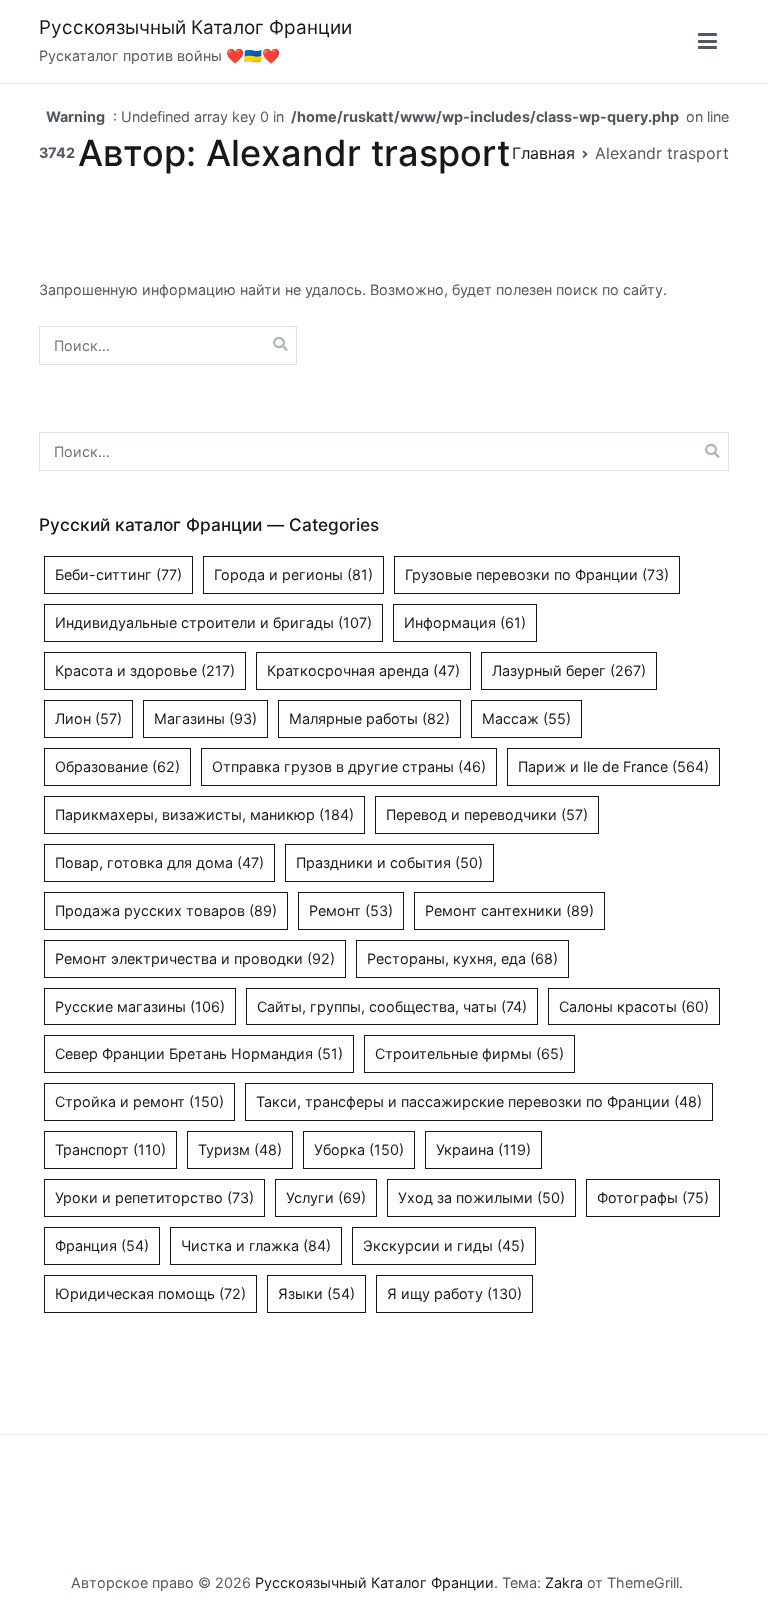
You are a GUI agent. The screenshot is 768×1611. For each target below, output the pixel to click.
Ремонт (351, 910)
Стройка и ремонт (139, 1101)
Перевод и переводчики (487, 814)
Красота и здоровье (145, 670)
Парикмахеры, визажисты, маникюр (204, 814)
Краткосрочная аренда (363, 670)
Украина (483, 1149)
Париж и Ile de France (613, 766)
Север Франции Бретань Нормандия (199, 1053)
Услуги (326, 1197)
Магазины (205, 718)
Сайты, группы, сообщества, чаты (392, 1006)
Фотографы (653, 1197)
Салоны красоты (634, 1006)
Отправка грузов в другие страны (349, 766)
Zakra (564, 1582)
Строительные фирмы (469, 1053)
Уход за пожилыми (481, 1197)
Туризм (240, 1149)
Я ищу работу (454, 1293)
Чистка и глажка (256, 1245)
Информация (465, 622)
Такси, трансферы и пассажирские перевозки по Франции (479, 1101)
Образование (117, 766)
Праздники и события (389, 862)
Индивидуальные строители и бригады (213, 622)
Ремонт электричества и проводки (195, 958)
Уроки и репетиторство (154, 1197)
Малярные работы (369, 718)
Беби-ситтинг (118, 574)
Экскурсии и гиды (444, 1245)
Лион (88, 718)
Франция (102, 1245)
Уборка (359, 1149)
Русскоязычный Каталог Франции (195, 27)
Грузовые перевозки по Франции (537, 574)
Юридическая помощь (150, 1293)
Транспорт (110, 1149)
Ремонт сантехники (509, 910)
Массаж (526, 718)
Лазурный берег (569, 670)
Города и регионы (293, 574)
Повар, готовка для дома (159, 862)
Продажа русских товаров (166, 910)
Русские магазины (140, 1006)
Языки (316, 1293)
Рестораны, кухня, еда (462, 958)
